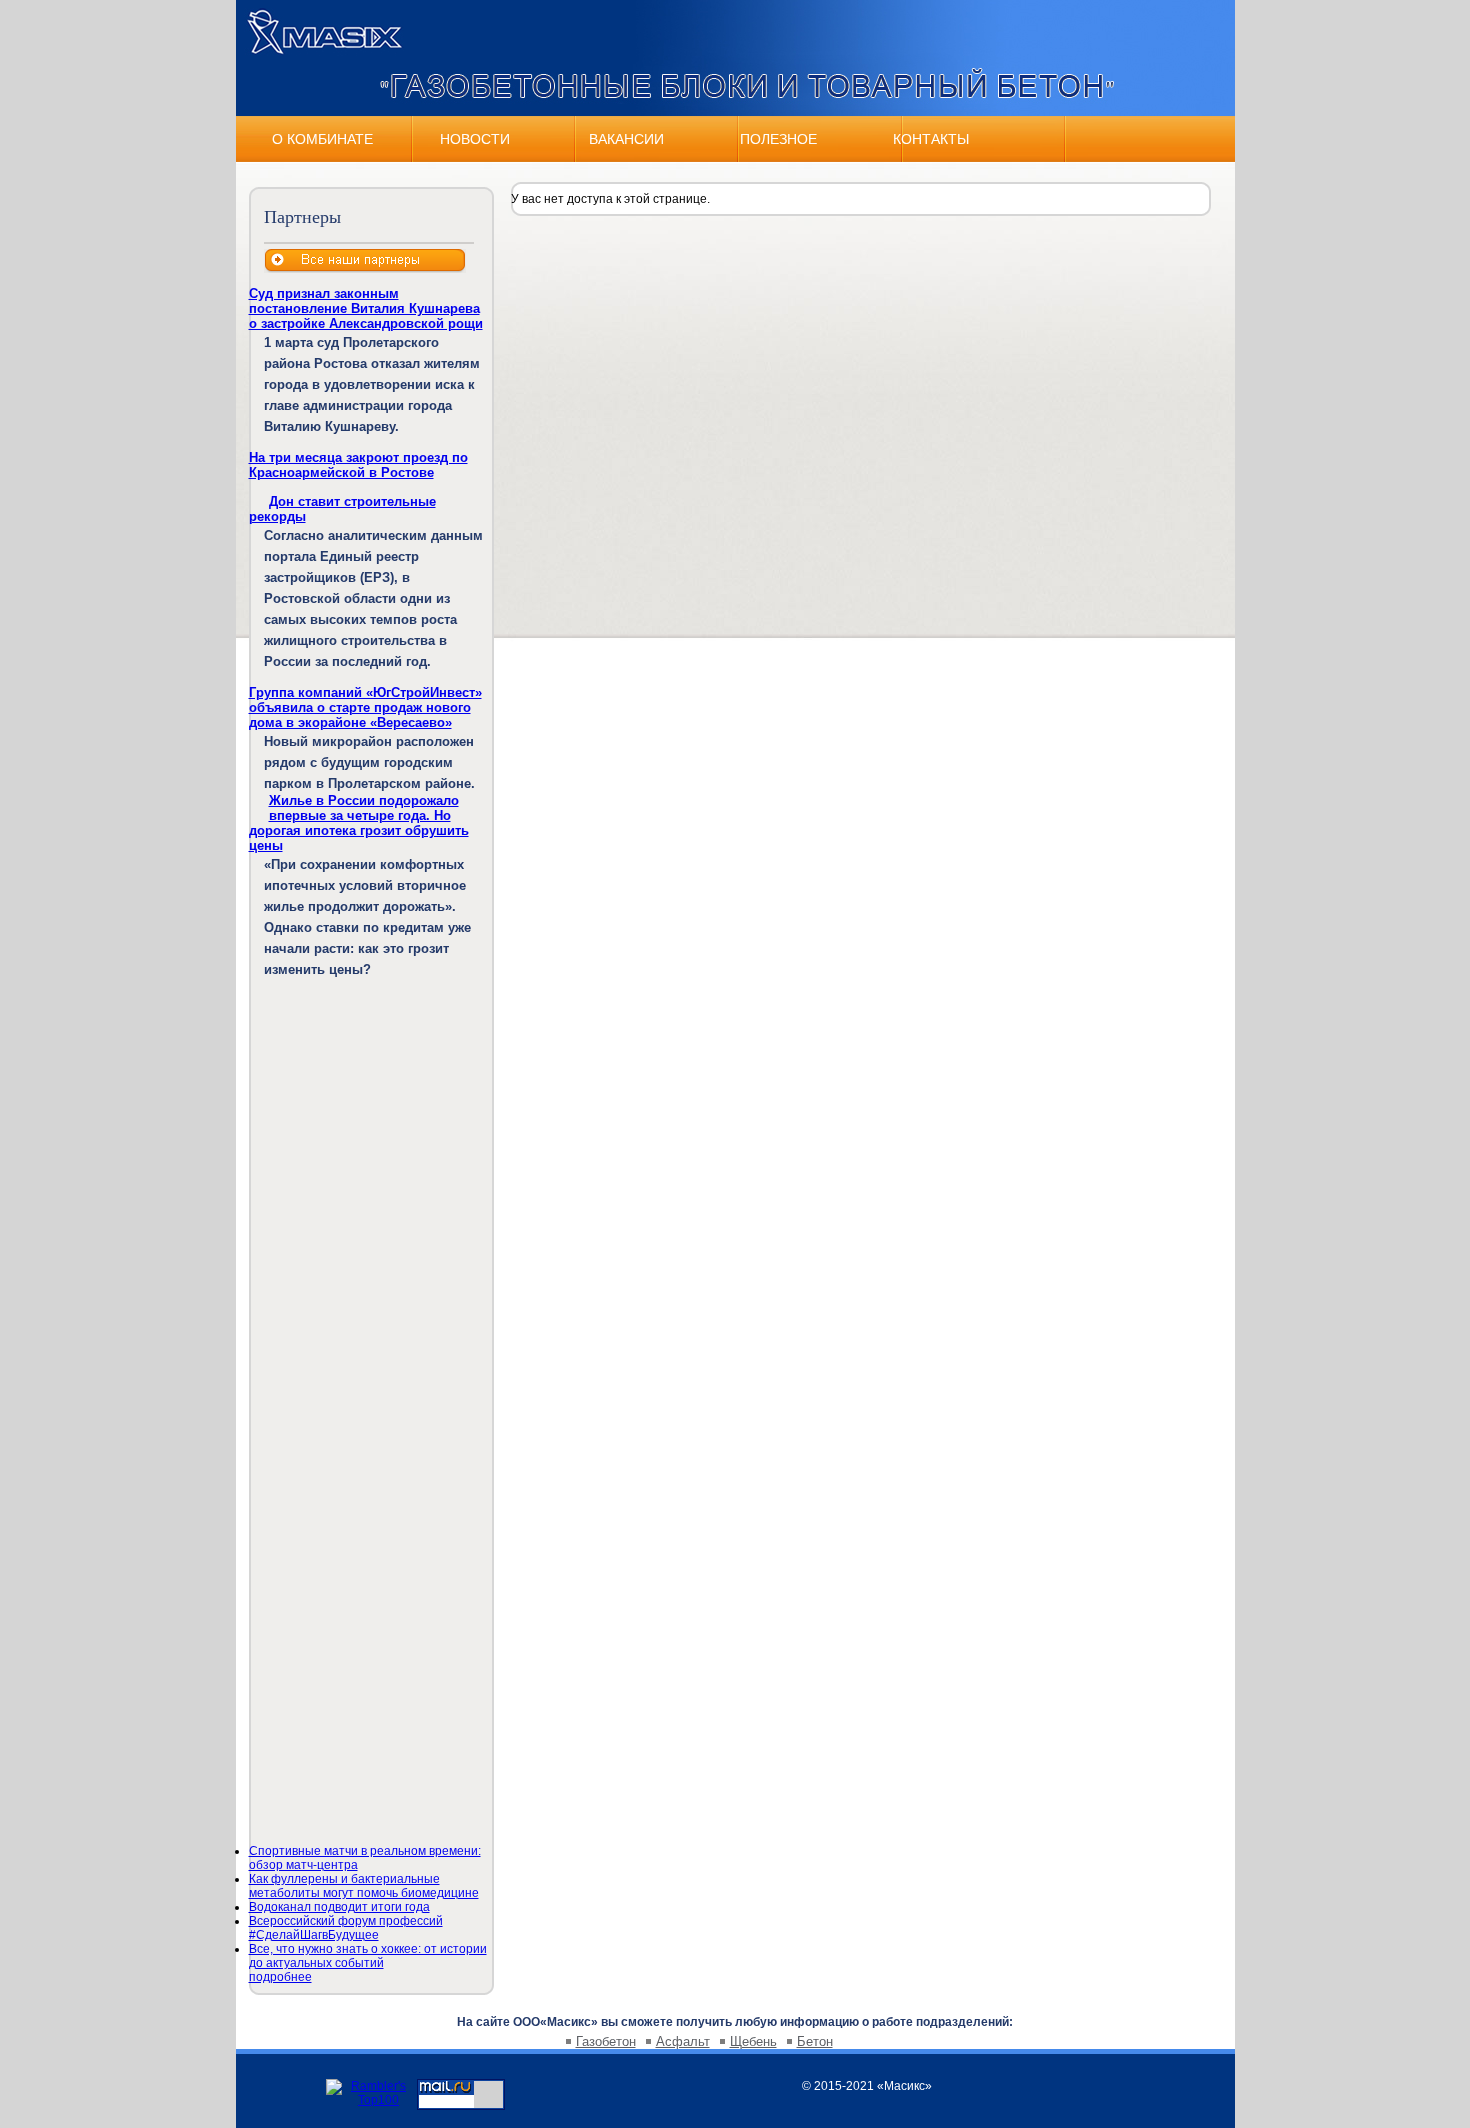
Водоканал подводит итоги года (339, 1907)
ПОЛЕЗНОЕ (778, 139)
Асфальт (683, 2041)
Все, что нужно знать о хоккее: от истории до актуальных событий (368, 1956)
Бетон (815, 2041)
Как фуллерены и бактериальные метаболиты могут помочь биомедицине (364, 1886)
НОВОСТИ (475, 139)
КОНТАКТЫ (931, 139)
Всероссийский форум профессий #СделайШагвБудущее (346, 1928)
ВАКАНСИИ (626, 139)
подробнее (280, 1977)
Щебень (753, 2041)
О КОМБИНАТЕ (322, 139)
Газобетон (606, 2041)
